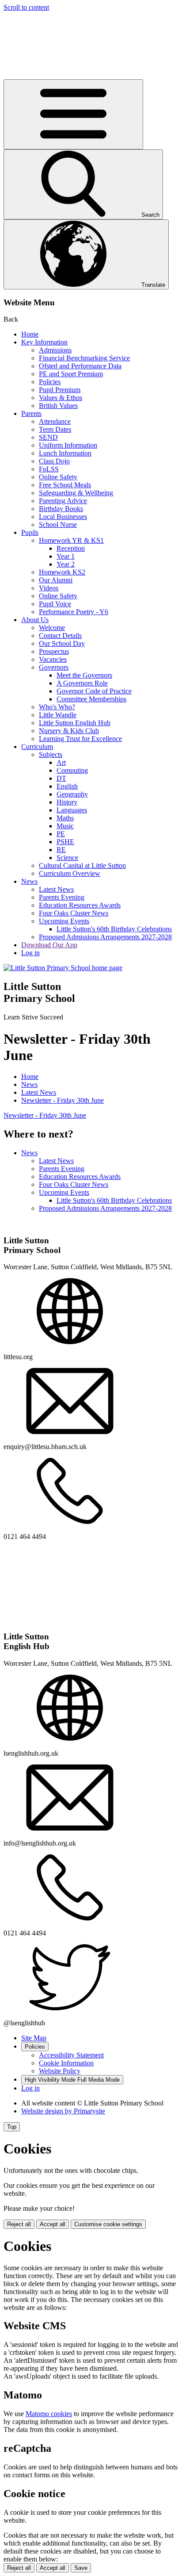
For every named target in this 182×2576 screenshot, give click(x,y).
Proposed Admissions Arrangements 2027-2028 (105, 937)
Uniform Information (68, 445)
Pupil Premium (60, 390)
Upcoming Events (64, 921)
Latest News (56, 889)
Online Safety (58, 477)
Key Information (44, 342)
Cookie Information (66, 2063)
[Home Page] (63, 968)
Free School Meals (65, 485)
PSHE (65, 842)
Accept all (53, 2224)
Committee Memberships (91, 699)
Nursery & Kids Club (69, 731)
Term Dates (55, 429)
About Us (35, 620)
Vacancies (53, 659)
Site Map (34, 2038)
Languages (72, 810)
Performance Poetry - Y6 (74, 612)
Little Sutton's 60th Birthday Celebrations (114, 929)
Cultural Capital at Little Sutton (82, 865)
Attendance (55, 421)
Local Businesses (63, 517)
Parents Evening (62, 897)
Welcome (52, 628)
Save (81, 2568)
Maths (65, 818)
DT (61, 778)
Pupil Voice (55, 604)
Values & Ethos (61, 398)
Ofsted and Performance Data (80, 366)
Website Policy (60, 2071)
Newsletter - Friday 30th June (63, 1100)
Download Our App (49, 945)
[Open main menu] (73, 114)
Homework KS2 (62, 572)
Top (12, 2127)
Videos (49, 588)
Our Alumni (56, 580)
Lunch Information (65, 453)
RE (61, 850)
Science (67, 858)
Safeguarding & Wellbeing (76, 493)
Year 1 (66, 556)
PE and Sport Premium (71, 374)
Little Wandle (58, 715)
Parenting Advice (63, 501)
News (29, 881)
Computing (72, 770)
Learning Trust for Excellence (80, 739)
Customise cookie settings (108, 2224)
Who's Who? (57, 707)
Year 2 (66, 564)
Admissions (55, 350)
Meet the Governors (84, 675)
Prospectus (54, 651)
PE (61, 834)
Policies (50, 382)
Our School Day (62, 643)
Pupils (30, 532)
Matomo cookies (49, 2414)
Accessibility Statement (71, 2055)
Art (61, 762)
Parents (31, 413)
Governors (54, 667)
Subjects (51, 754)
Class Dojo (54, 461)
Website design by (63, 2111)
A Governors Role (82, 683)
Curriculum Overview (70, 873)
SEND (48, 437)
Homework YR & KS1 (71, 540)
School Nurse (58, 524)
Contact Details (60, 636)
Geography (72, 794)
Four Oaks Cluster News (74, 913)
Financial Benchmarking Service (84, 358)
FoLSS (49, 469)
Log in (30, 953)
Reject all (19, 2224)
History (67, 802)
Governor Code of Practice (94, 691)
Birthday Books (61, 509)
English (67, 786)
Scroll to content (26, 7)
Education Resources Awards (80, 905)
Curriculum (37, 747)
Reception (71, 548)
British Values (58, 406)
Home (30, 334)
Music (65, 826)
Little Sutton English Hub (75, 723)
